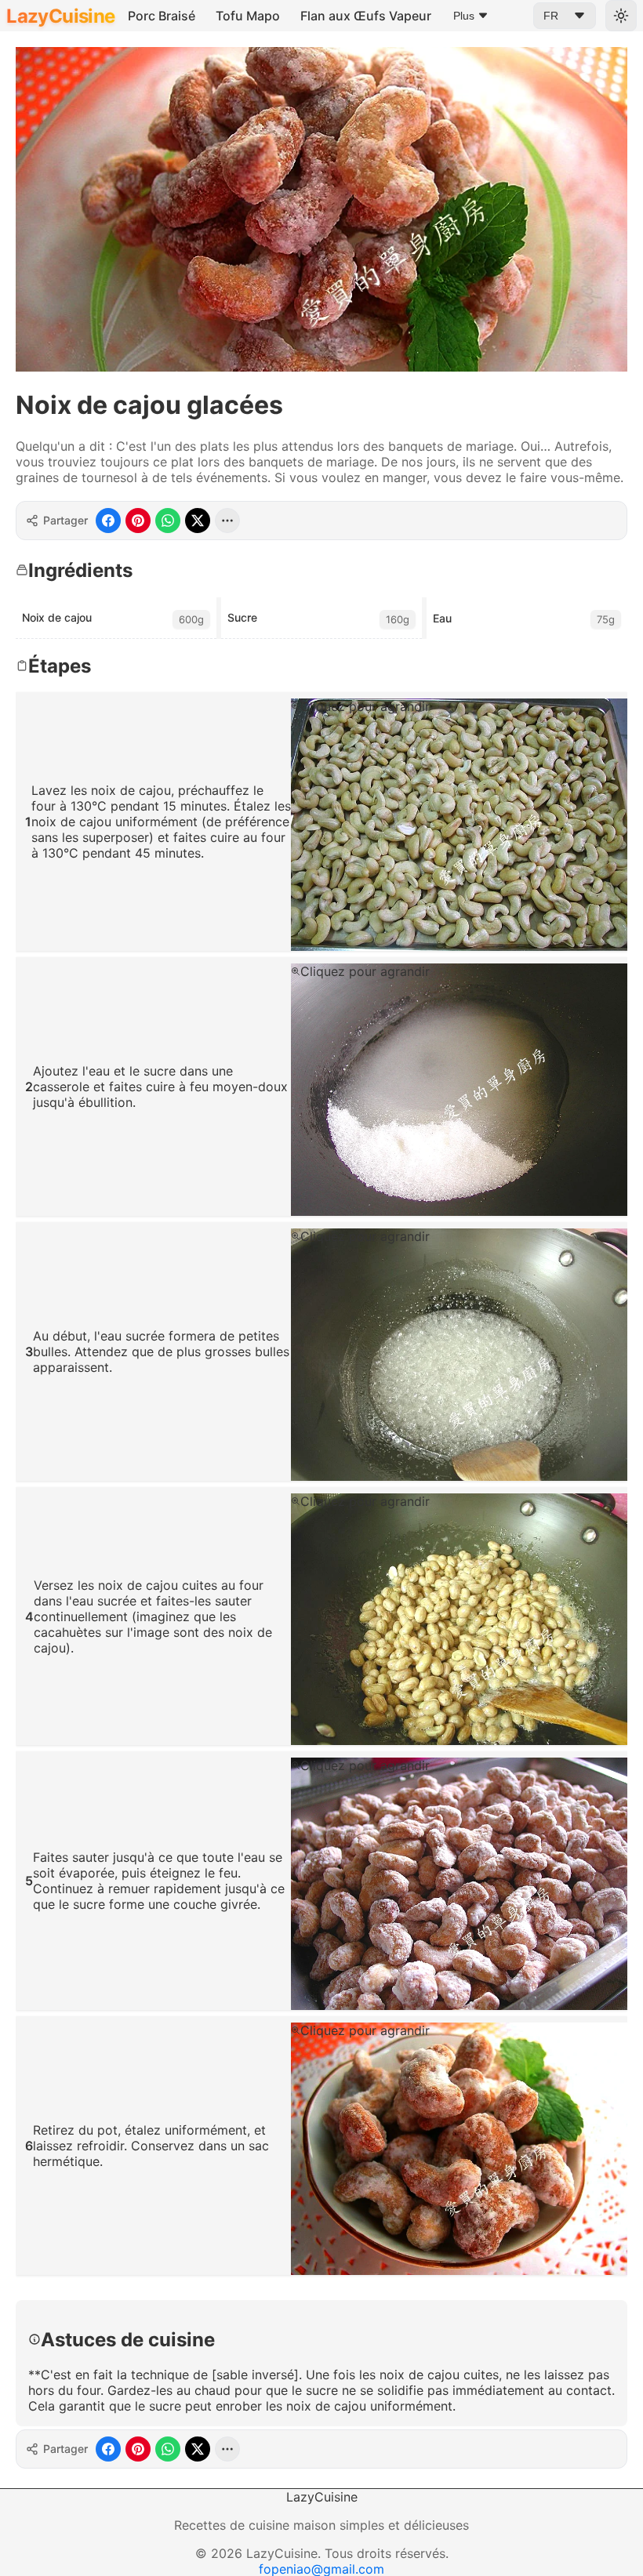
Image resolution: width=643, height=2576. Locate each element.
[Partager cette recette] (227, 521)
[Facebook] (108, 521)
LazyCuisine (60, 16)
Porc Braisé (162, 16)
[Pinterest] (138, 521)
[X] (198, 521)
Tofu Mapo (248, 16)
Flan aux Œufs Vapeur (366, 16)
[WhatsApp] (168, 521)
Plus (464, 16)
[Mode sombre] (621, 16)
